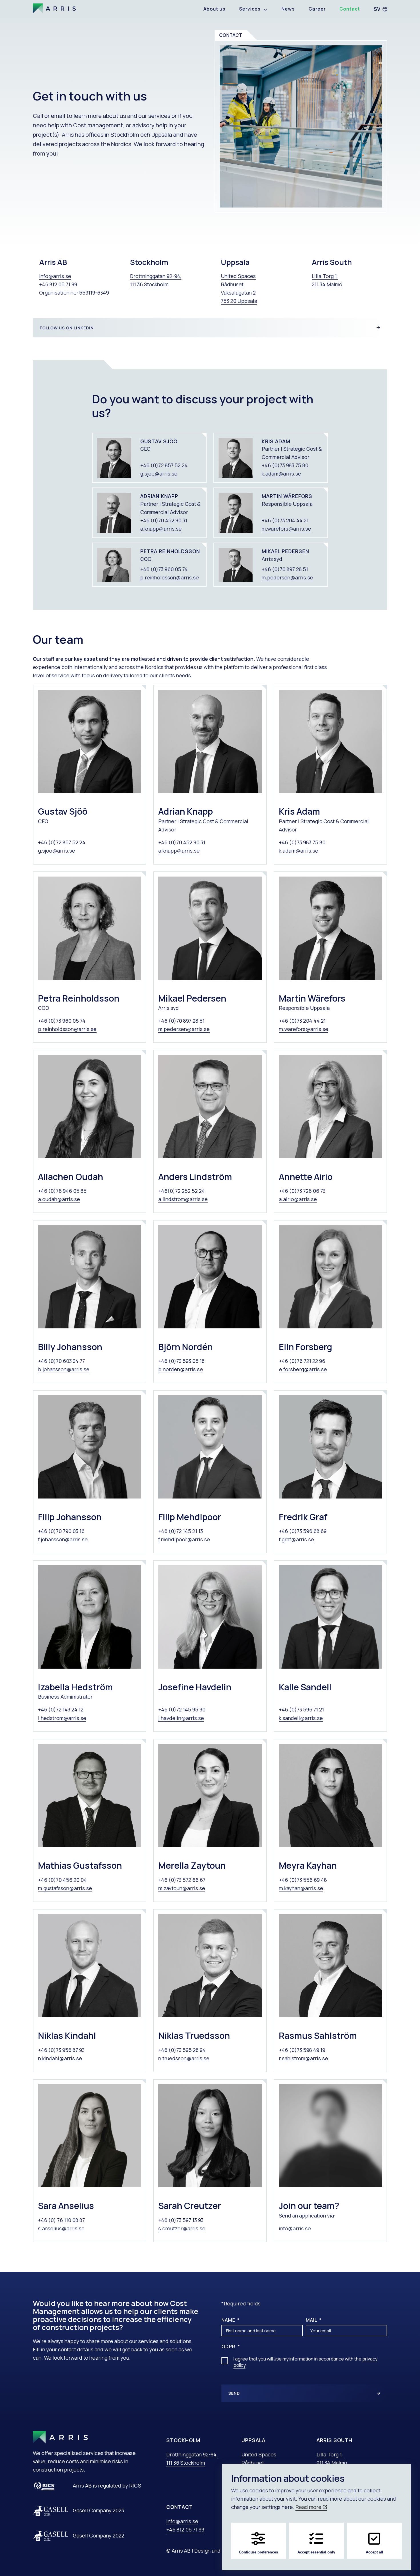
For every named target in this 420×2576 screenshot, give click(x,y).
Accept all (374, 2552)
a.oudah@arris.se (59, 1199)
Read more (309, 2507)
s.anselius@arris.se (61, 2228)
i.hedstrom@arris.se (62, 1718)
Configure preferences (258, 2552)
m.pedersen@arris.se (287, 577)
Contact (350, 9)
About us (214, 9)
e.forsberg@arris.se (303, 1369)
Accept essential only (316, 2552)
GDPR (229, 2347)
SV (377, 9)
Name (229, 2320)
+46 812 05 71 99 (185, 2529)
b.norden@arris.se (181, 1369)
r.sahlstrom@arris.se (303, 2058)
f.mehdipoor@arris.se (184, 1539)
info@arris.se (55, 276)
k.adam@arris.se (281, 474)
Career (317, 9)
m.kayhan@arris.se (301, 1888)
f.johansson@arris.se (63, 1539)
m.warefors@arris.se (286, 529)
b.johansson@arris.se (64, 1369)
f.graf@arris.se (296, 1539)
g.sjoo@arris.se (159, 474)
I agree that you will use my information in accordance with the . (305, 2362)
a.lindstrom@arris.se (183, 1199)
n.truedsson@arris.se (184, 2058)
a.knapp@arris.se (161, 529)
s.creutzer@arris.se (182, 2228)
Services (250, 9)
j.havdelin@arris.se (181, 1718)
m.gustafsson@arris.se (65, 1888)
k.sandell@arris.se (301, 1718)
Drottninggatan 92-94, (192, 2454)
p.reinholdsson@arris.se (170, 577)
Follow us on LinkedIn (67, 328)
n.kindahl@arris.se (60, 2058)
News (288, 9)
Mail (312, 2320)
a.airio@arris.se (298, 1199)
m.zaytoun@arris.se (182, 1888)
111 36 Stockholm (186, 2463)
